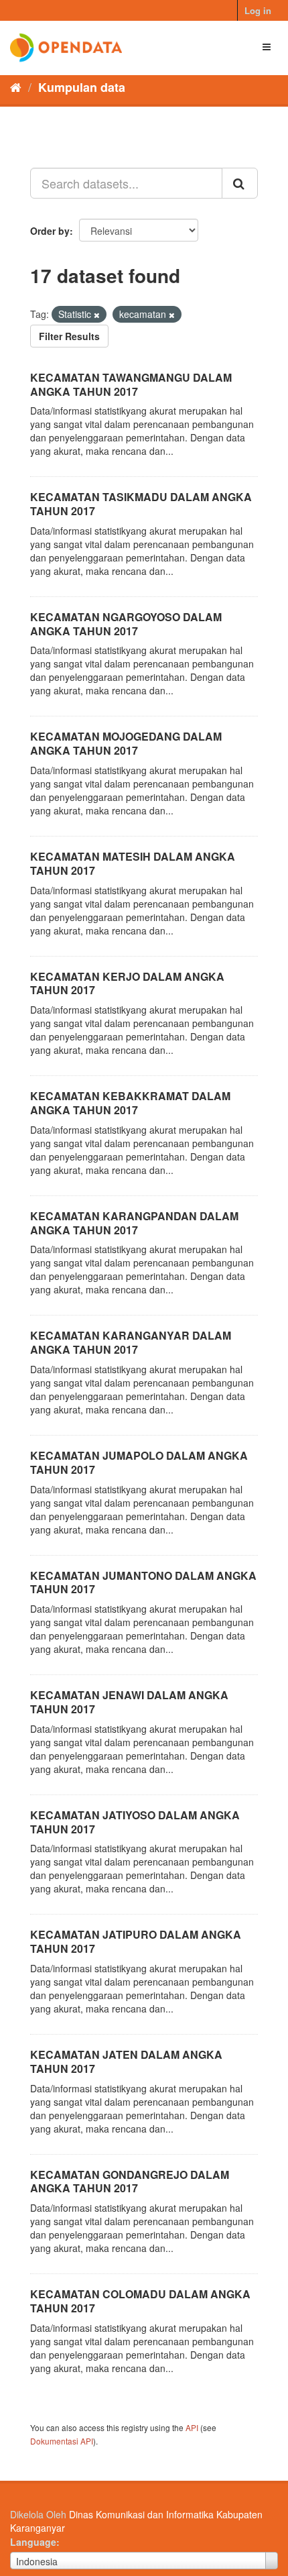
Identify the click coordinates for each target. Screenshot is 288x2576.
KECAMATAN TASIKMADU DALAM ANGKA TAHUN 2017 (141, 504)
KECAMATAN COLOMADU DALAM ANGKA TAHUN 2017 (140, 2301)
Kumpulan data (82, 87)
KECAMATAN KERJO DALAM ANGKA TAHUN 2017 (127, 983)
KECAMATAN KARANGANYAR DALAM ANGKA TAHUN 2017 (131, 1342)
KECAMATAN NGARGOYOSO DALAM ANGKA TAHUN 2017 (126, 624)
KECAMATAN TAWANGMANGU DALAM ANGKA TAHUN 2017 (131, 384)
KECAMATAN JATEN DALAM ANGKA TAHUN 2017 (126, 2061)
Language (33, 2542)
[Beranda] (16, 87)
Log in (258, 10)
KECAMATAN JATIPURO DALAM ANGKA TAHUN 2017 (136, 1941)
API (192, 2427)
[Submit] (240, 183)
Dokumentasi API (62, 2441)
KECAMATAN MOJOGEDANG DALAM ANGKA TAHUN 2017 (126, 743)
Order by (50, 231)
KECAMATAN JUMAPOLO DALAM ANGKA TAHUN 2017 (139, 1462)
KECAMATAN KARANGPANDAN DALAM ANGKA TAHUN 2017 (134, 1223)
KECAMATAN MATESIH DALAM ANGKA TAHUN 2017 (133, 863)
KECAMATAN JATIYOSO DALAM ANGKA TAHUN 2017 (135, 1822)
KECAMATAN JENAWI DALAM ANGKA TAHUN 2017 (129, 1702)
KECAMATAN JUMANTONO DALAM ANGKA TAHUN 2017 (143, 1582)
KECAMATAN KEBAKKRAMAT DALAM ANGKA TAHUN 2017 (130, 1103)
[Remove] (97, 315)
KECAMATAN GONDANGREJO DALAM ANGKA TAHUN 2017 (130, 2182)
